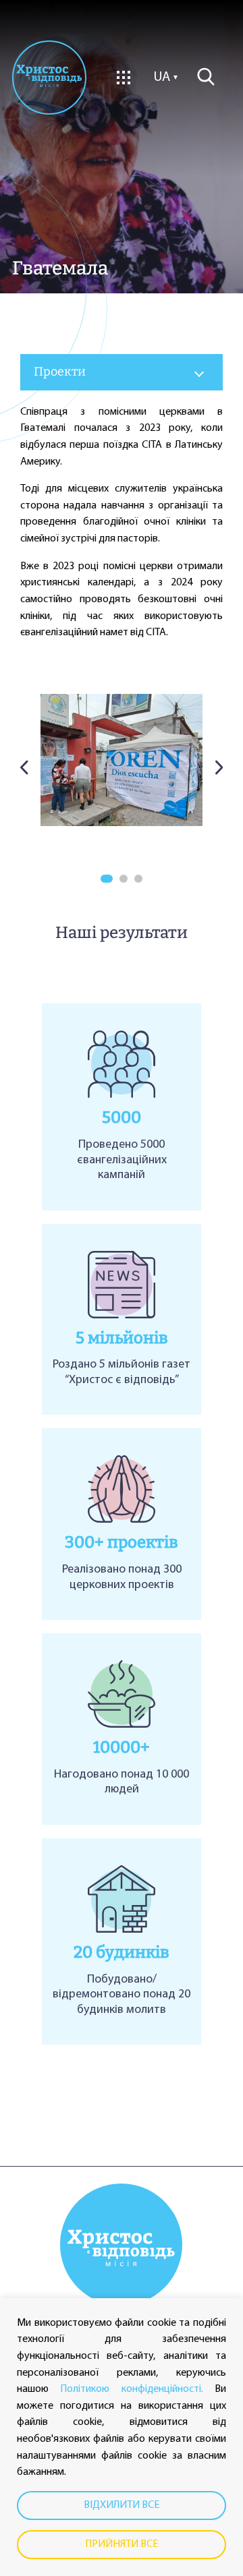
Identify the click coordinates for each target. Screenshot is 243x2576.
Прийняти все (122, 2544)
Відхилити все (122, 2505)
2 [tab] (124, 879)
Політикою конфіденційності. (131, 2389)
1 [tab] (107, 879)
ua (162, 78)
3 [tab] (138, 879)
